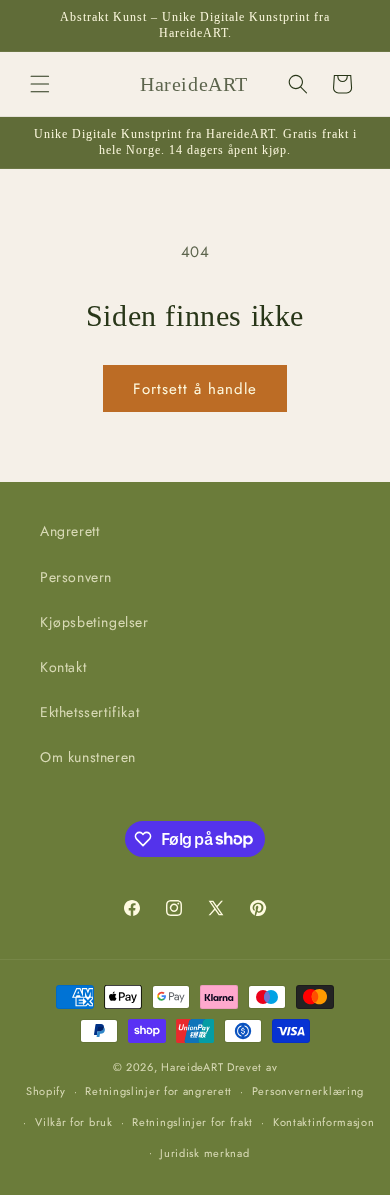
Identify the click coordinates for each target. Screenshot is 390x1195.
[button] (40, 84)
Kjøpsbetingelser (94, 622)
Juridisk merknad (204, 1153)
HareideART (192, 1067)
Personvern (76, 577)
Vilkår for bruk (74, 1122)
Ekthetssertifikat (89, 712)
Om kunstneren (88, 757)
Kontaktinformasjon (324, 1122)
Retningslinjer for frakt (192, 1122)
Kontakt (63, 667)
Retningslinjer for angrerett (158, 1091)
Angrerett (69, 531)
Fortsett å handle (195, 389)
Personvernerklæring (308, 1091)
